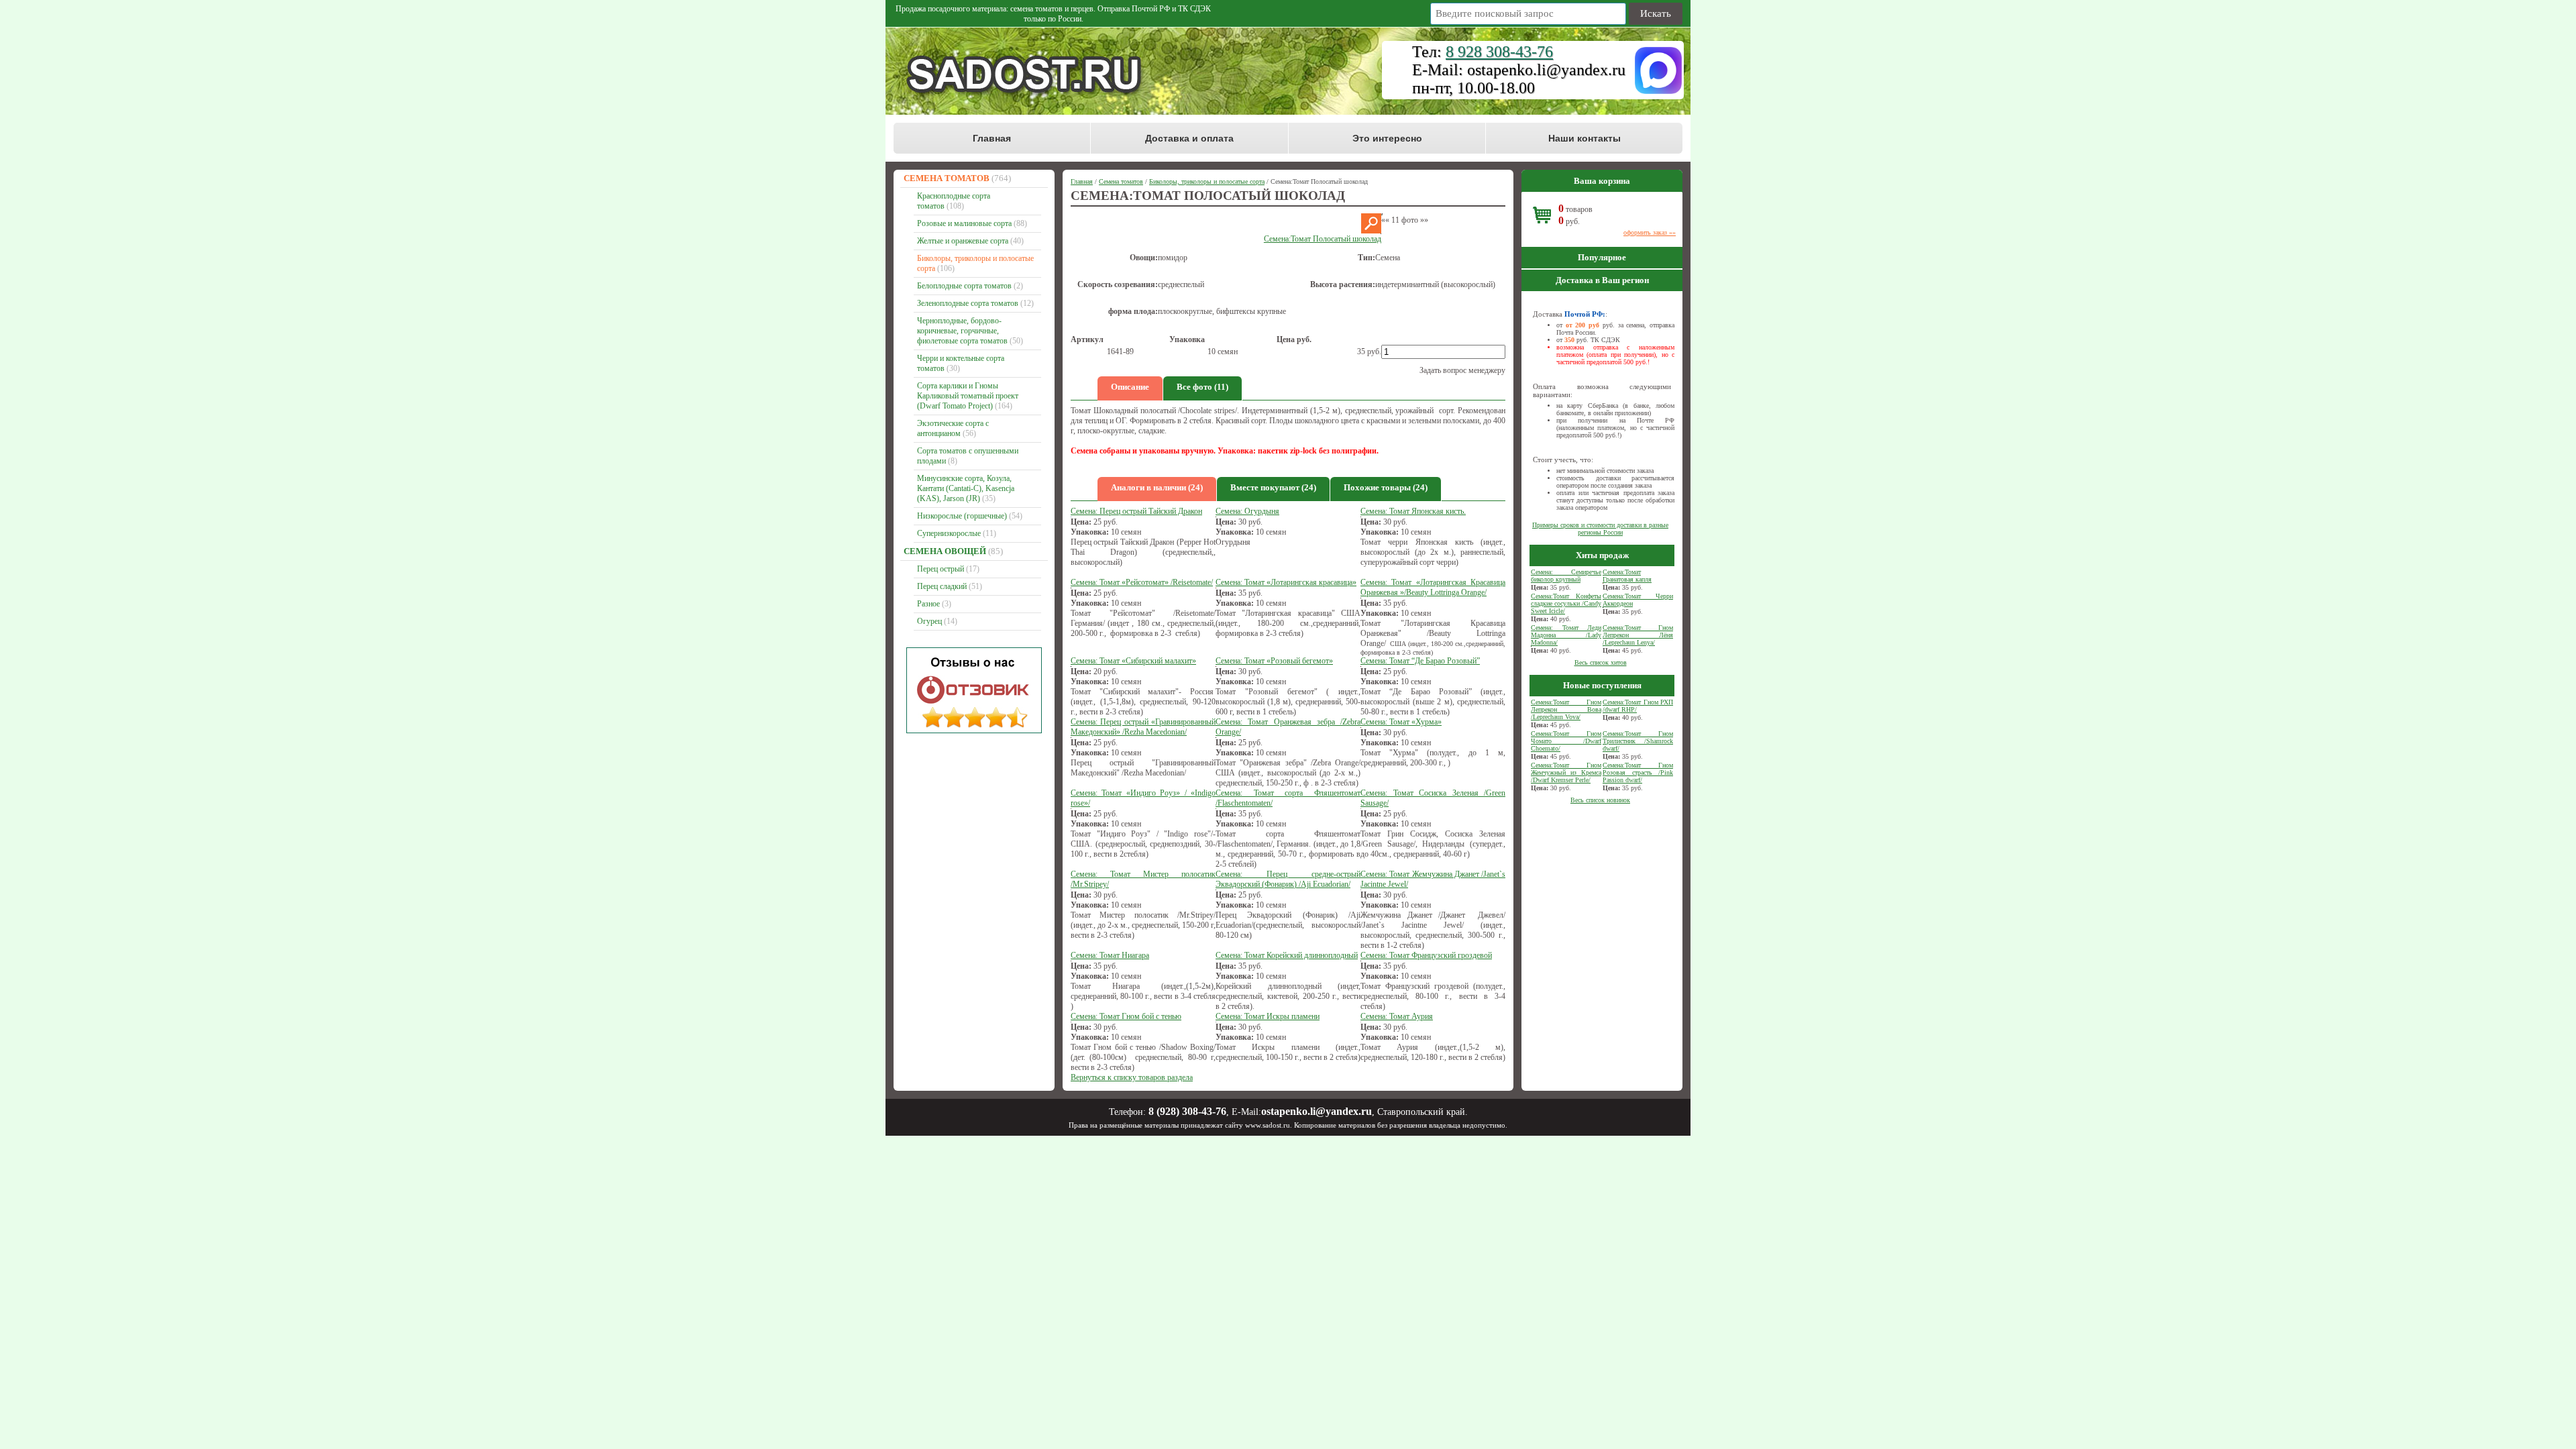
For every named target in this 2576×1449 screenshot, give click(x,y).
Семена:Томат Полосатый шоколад (1323, 239)
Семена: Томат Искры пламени (1268, 1016)
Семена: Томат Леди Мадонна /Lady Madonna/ (1566, 635)
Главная (992, 138)
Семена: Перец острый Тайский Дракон (1136, 511)
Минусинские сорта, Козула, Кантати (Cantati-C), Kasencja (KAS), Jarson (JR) (966, 488)
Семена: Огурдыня (1247, 511)
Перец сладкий (942, 586)
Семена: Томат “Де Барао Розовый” (1420, 661)
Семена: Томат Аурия (1397, 1016)
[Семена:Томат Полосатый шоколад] (1371, 231)
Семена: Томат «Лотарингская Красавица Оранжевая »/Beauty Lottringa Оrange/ (1433, 587)
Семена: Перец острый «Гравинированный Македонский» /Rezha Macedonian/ (1143, 727)
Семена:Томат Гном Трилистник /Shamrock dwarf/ (1638, 741)
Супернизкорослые (949, 533)
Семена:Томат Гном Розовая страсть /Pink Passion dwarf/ (1638, 772)
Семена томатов (947, 178)
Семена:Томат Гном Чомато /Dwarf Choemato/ (1566, 741)
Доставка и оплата (1189, 138)
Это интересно (1387, 138)
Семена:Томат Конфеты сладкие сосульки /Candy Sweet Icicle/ (1566, 603)
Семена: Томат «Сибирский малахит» (1133, 661)
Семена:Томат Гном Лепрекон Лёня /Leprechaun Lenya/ (1638, 635)
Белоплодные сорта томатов (964, 286)
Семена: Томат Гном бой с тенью (1126, 1016)
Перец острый (941, 569)
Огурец (929, 621)
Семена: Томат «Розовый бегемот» (1274, 661)
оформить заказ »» (1650, 232)
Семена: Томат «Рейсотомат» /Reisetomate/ (1142, 582)
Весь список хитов (1601, 662)
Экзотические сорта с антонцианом (953, 428)
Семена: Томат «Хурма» (1401, 722)
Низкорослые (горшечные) (962, 516)
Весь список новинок (1600, 800)
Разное (928, 604)
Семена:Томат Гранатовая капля (1627, 576)
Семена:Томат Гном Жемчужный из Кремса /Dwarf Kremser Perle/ (1566, 772)
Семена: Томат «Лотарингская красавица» (1286, 582)
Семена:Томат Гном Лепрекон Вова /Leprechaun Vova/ (1566, 709)
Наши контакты (1585, 138)
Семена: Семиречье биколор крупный (1566, 576)
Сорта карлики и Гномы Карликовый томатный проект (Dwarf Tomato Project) (968, 396)
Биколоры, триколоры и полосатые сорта (1207, 181)
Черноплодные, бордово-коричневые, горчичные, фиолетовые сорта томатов (962, 331)
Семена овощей (945, 551)
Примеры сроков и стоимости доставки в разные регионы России (1600, 529)
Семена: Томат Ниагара (1110, 955)
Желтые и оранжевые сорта (963, 241)
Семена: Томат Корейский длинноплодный (1287, 955)
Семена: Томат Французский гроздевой (1426, 955)
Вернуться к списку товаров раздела (1132, 1077)
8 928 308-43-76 (1499, 52)
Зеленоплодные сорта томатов (968, 303)
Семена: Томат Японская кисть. (1413, 511)
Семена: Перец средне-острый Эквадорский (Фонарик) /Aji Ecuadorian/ (1288, 879)
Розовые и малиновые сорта (964, 223)
